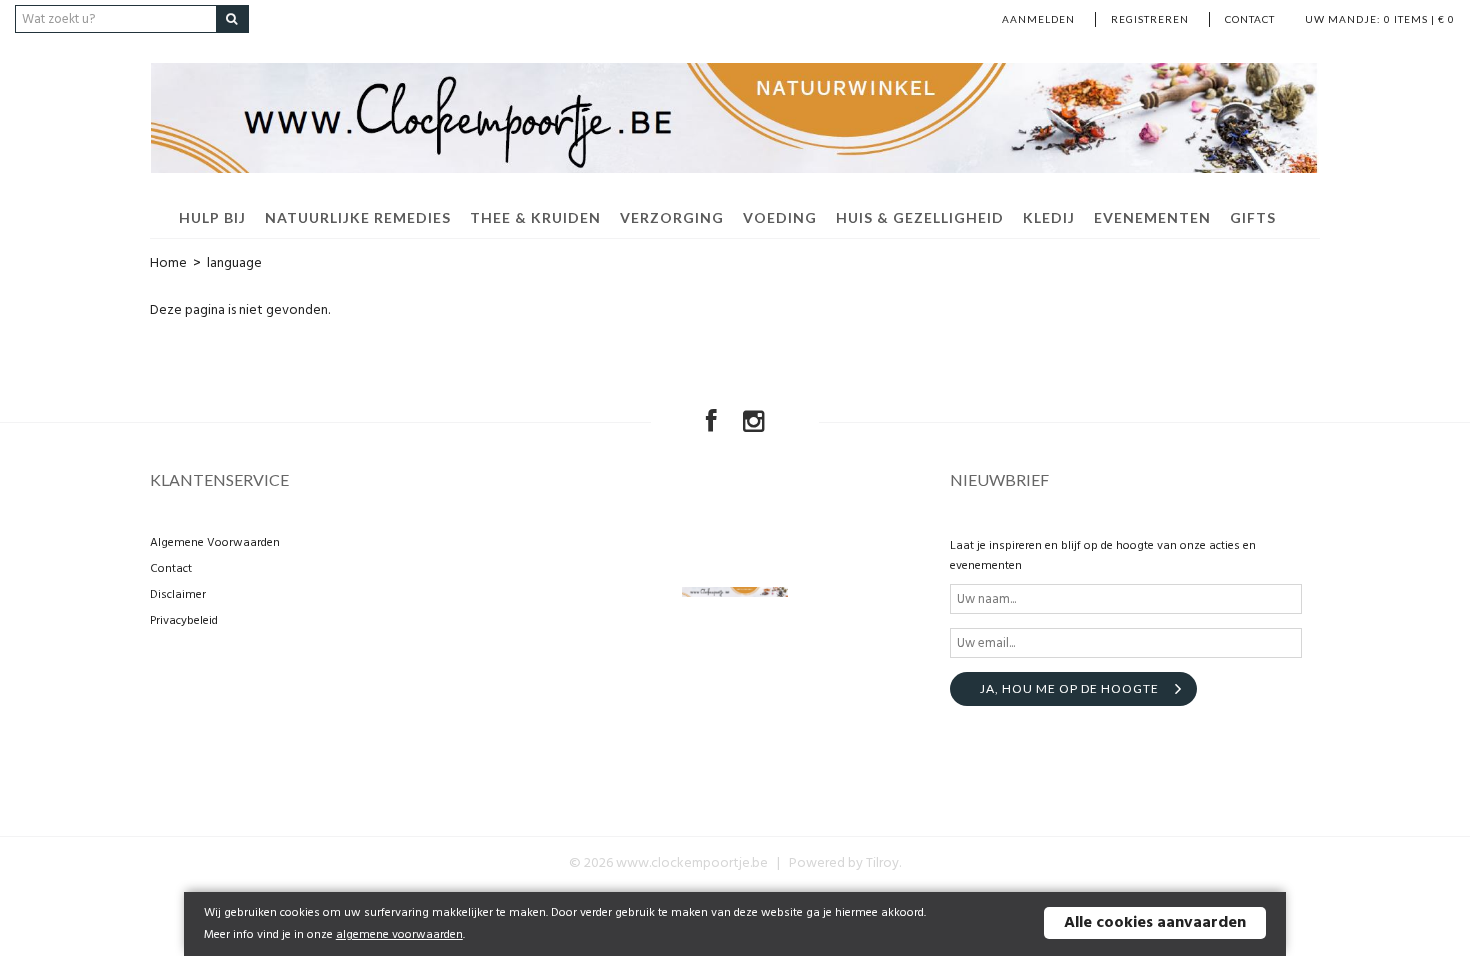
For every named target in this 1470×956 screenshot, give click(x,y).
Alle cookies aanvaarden (1155, 923)
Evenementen (1152, 217)
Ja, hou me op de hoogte (1069, 688)
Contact (1250, 19)
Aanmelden (1038, 19)
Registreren (1150, 19)
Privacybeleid (184, 621)
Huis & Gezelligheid (920, 217)
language (234, 263)
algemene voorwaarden (399, 935)
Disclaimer (178, 595)
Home (168, 263)
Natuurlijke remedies (358, 217)
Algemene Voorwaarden (215, 543)
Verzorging (672, 217)
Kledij (1049, 217)
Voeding (780, 217)
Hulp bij (212, 217)
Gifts (1253, 217)
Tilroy (882, 863)
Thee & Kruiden (535, 217)
